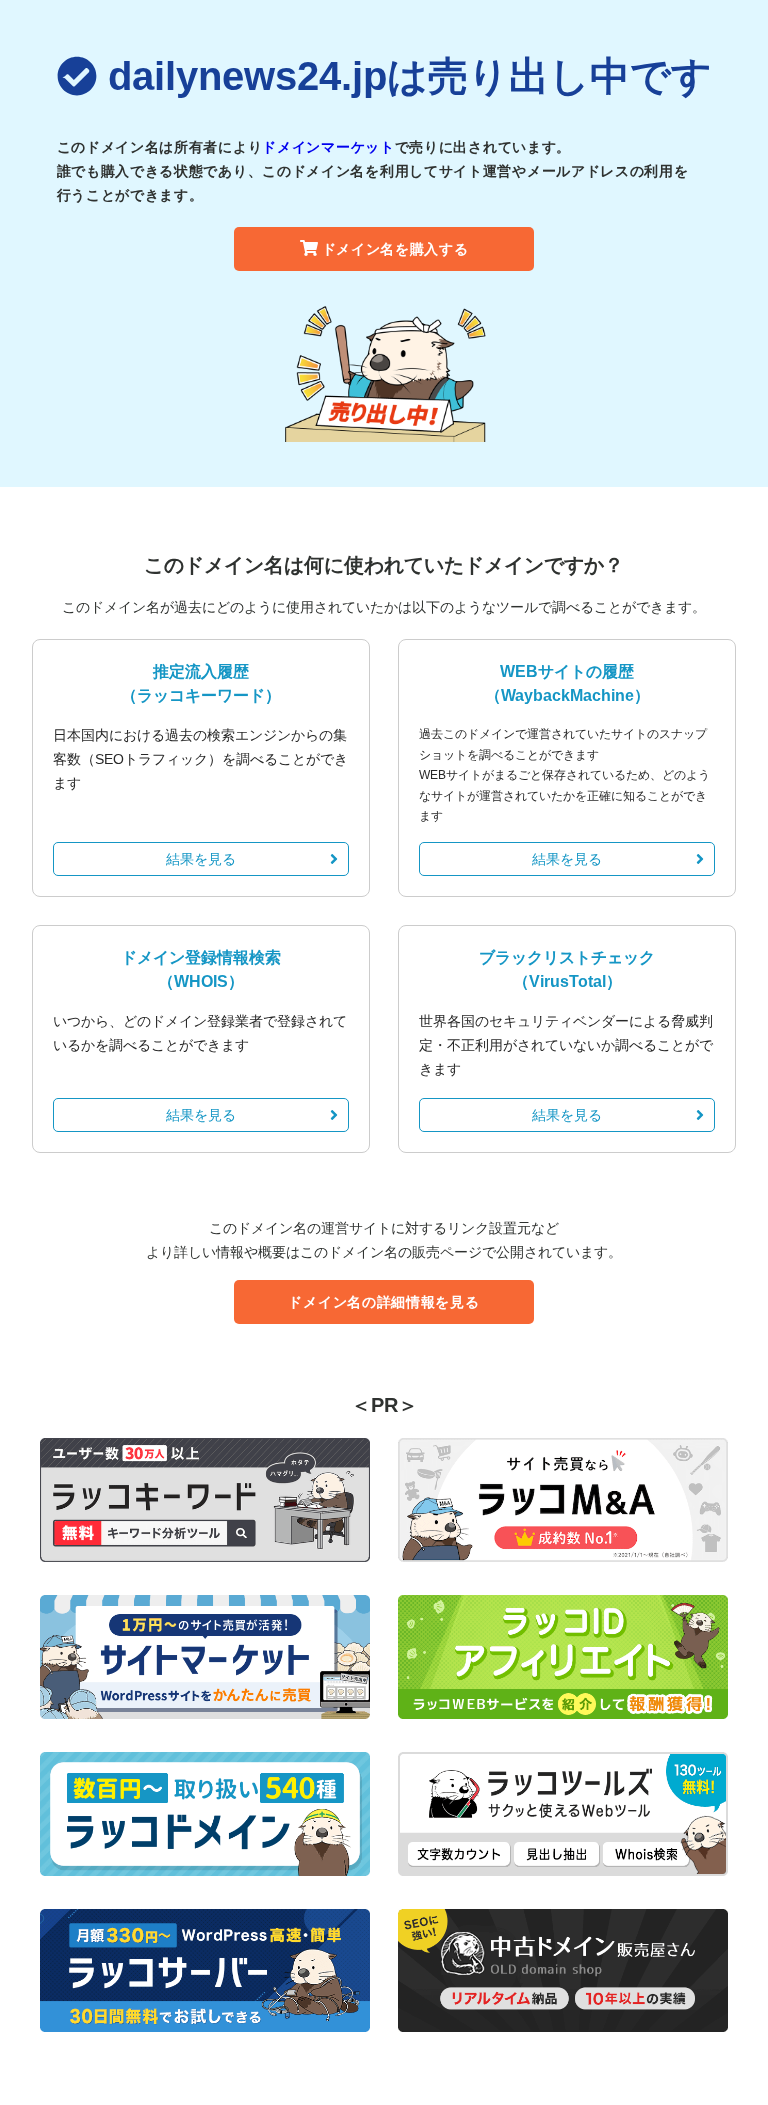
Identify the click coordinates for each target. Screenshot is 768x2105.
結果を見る (201, 859)
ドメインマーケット (328, 147)
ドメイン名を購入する (395, 249)
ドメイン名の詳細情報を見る (383, 1302)
